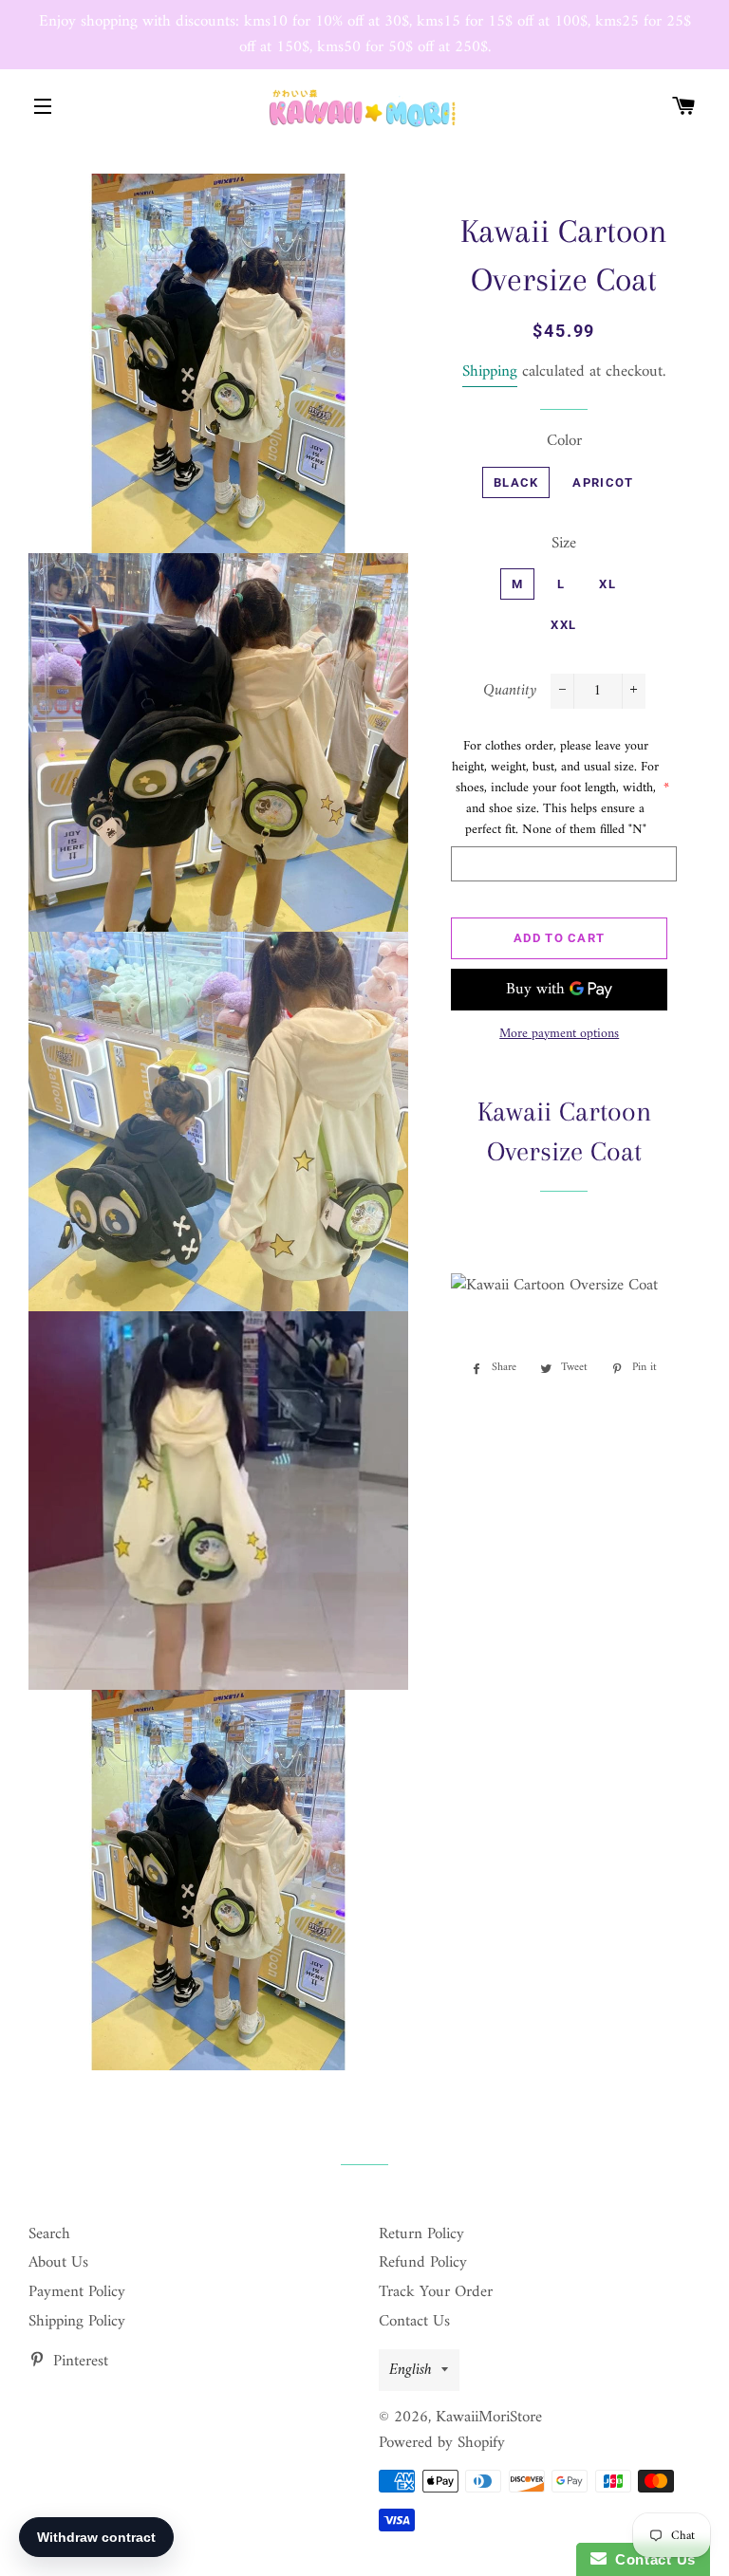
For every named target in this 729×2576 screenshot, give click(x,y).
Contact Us (414, 2322)
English (411, 2370)
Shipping (490, 372)
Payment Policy (77, 2292)
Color (564, 442)
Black (516, 482)
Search (49, 2234)
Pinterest (78, 2362)
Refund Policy (423, 2263)
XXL (563, 625)
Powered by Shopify (442, 2443)
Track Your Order (436, 2292)
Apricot (603, 482)
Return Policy (421, 2234)
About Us (58, 2263)
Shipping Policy (77, 2322)
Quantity (510, 691)
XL (607, 584)
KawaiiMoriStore (489, 2418)
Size (564, 544)
